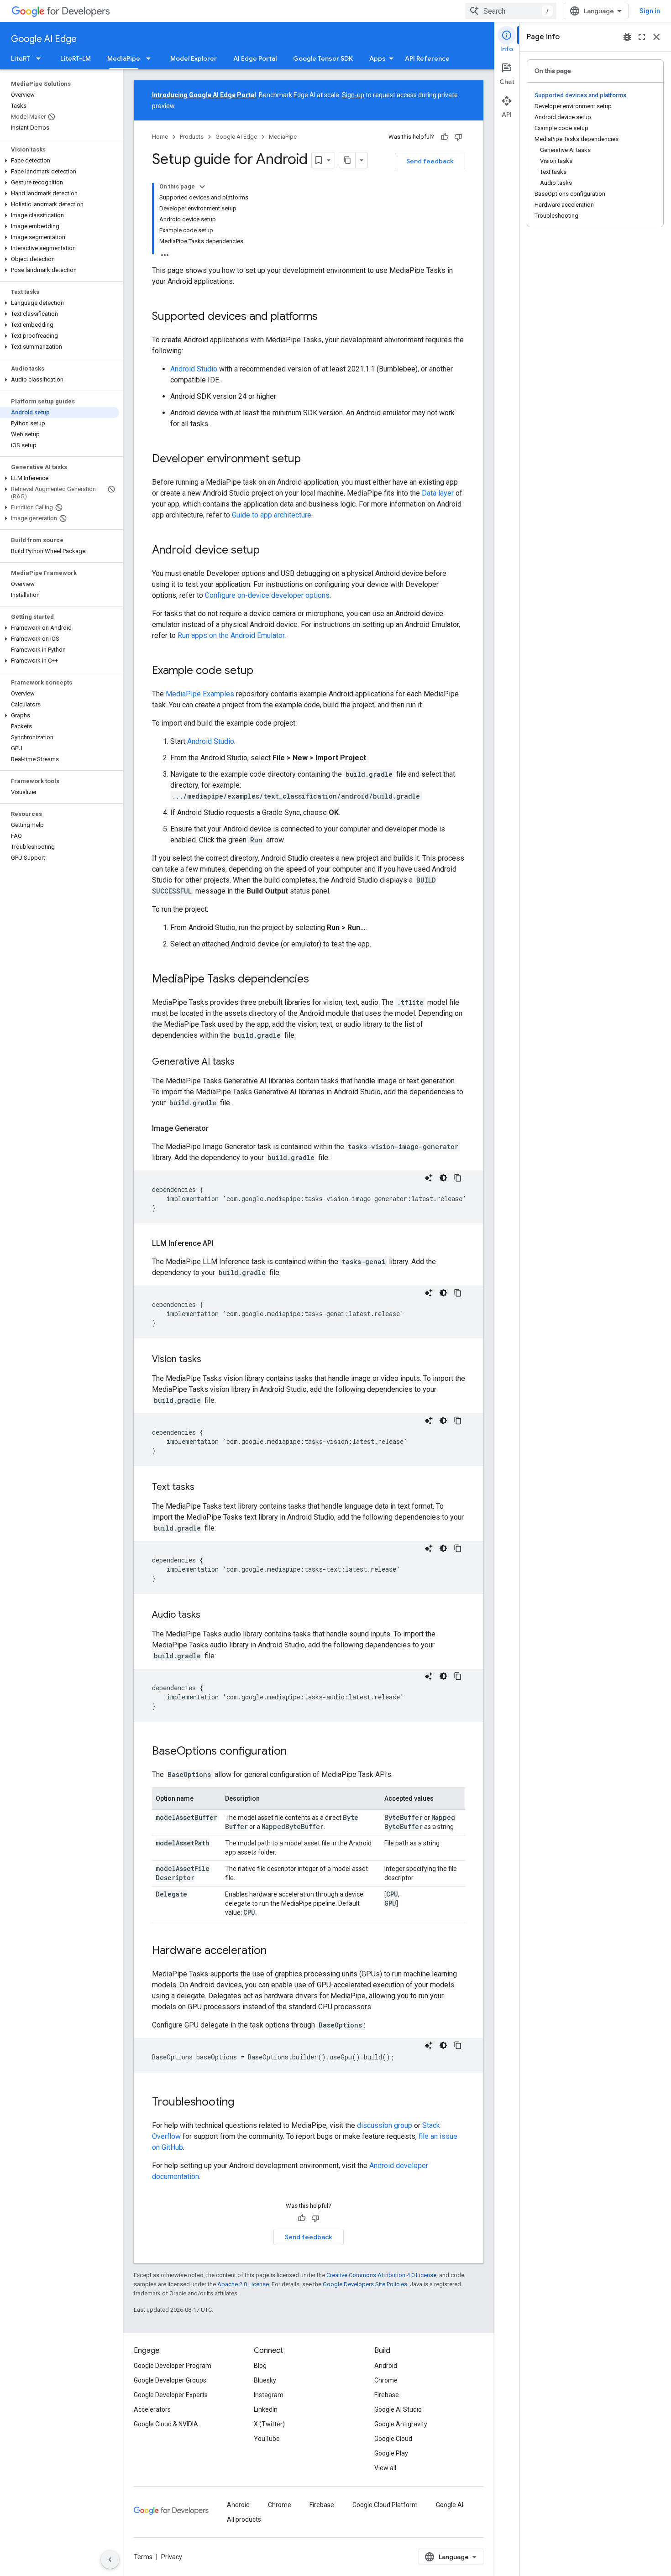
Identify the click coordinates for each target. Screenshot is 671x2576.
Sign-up (353, 95)
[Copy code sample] (458, 1178)
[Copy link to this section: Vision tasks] (210, 1360)
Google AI (450, 2505)
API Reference (427, 58)
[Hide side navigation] (110, 2560)
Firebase (387, 2395)
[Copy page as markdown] (347, 160)
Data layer (438, 493)
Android (386, 2366)
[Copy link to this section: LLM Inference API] (223, 1244)
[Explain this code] (429, 1178)
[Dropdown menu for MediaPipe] (151, 58)
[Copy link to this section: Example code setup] (262, 671)
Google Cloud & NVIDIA (166, 2424)
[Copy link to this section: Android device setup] (269, 551)
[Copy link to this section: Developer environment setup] (310, 460)
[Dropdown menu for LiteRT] (41, 58)
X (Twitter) (269, 2424)
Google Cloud (393, 2439)
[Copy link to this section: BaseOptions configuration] (296, 1752)
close (656, 37)
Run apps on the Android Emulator (231, 635)
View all (385, 2468)
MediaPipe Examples (200, 694)
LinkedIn (266, 2409)
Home (160, 137)
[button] (60, 161)
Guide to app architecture (272, 515)
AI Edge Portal (255, 58)
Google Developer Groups (170, 2380)
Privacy (172, 2557)
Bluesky (265, 2380)
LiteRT (21, 58)
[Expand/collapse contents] (202, 187)
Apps (377, 58)
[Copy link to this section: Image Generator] (218, 1129)
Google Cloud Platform (385, 2505)
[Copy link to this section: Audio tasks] (210, 1615)
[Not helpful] (458, 137)
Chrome (386, 2380)
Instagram (269, 2395)
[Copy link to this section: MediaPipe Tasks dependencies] (318, 980)
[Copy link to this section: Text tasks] (204, 1488)
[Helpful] (445, 137)
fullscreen (642, 37)
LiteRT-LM (76, 58)
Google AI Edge (44, 39)
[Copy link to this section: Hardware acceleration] (276, 1951)
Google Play (391, 2453)
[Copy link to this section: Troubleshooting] (243, 2103)
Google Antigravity (401, 2424)
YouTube (267, 2439)
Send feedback (430, 161)
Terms (143, 2557)
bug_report (627, 37)
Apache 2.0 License (243, 2284)
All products (244, 2519)
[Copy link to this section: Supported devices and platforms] (327, 317)
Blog (260, 2366)
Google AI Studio (398, 2409)
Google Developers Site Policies (365, 2284)
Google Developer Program (173, 2366)
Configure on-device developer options (267, 595)
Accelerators (152, 2409)
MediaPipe (124, 58)
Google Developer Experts (171, 2395)
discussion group (385, 2125)
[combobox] (511, 11)
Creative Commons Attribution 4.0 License (381, 2275)
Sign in (650, 11)
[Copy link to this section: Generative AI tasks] (244, 1062)
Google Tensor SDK (323, 58)
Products (192, 137)
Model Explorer (194, 58)
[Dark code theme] (443, 1178)
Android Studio (194, 369)
